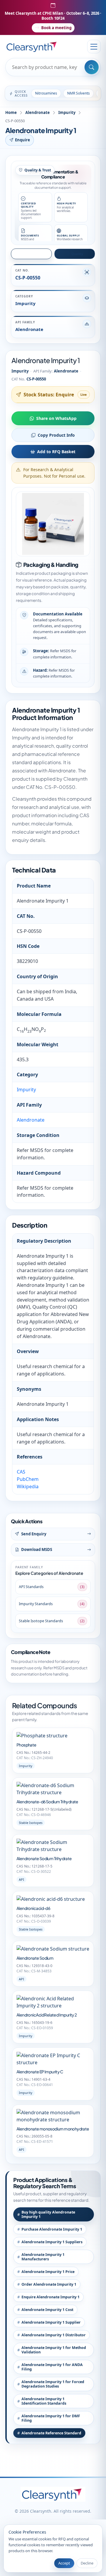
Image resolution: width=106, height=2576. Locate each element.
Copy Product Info (56, 435)
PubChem (28, 1479)
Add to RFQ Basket (56, 452)
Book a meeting (56, 28)
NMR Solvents (78, 93)
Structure (34, 254)
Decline (87, 2563)
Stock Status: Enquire (49, 395)
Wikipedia (28, 1486)
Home (11, 112)
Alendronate (38, 112)
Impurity (67, 112)
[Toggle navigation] (94, 47)
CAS (21, 1472)
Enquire (23, 140)
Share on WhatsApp (56, 418)
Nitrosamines (46, 93)
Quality (77, 254)
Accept (64, 2563)
